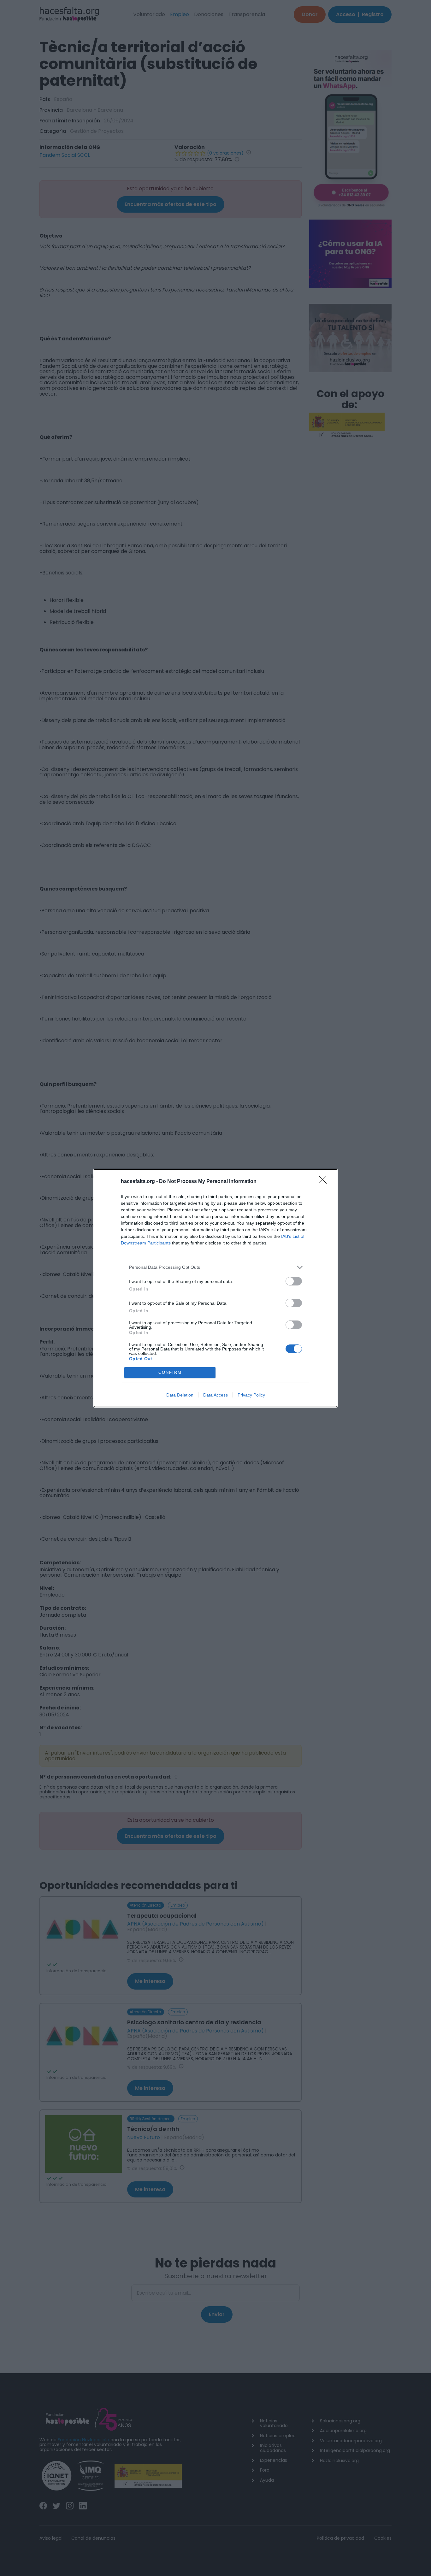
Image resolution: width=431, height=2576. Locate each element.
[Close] (325, 1182)
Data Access (215, 1395)
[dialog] (215, 1288)
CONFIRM (170, 1372)
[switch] (294, 1281)
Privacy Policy (251, 1395)
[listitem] (215, 1267)
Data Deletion (180, 1395)
